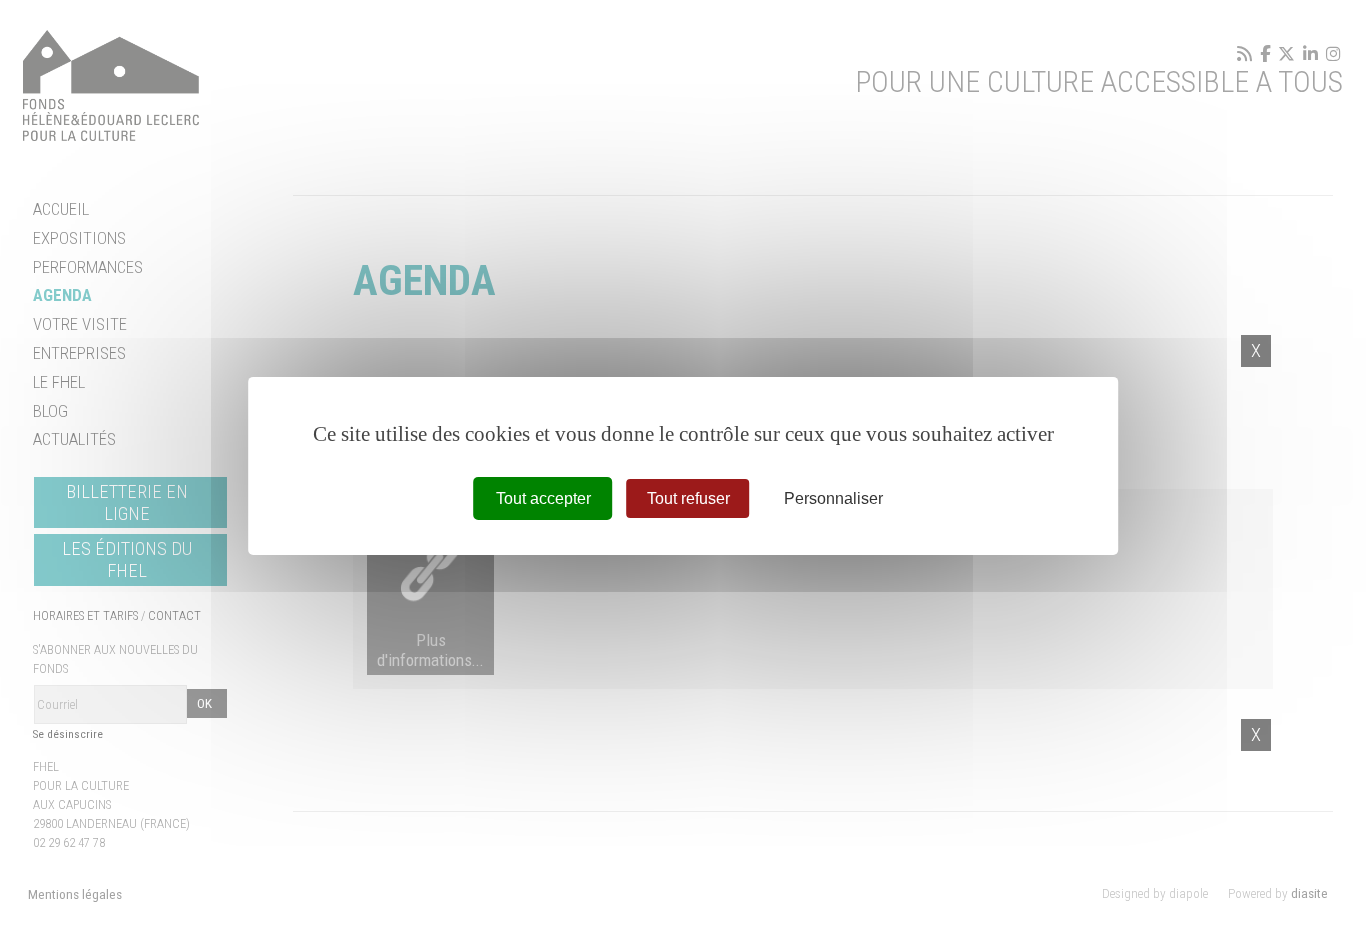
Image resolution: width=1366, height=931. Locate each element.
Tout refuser (688, 497)
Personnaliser (833, 497)
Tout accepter (543, 497)
